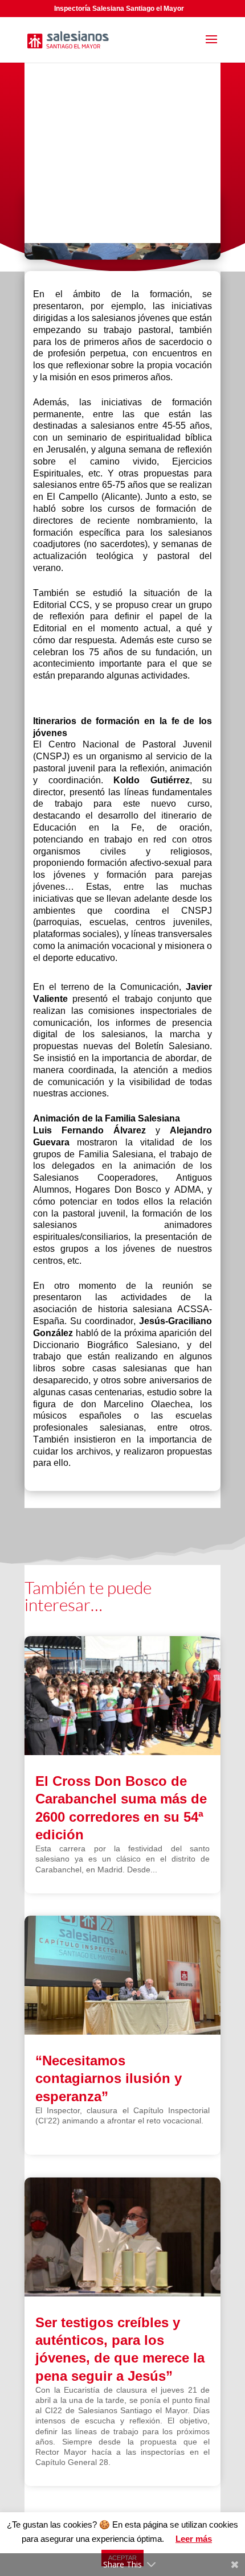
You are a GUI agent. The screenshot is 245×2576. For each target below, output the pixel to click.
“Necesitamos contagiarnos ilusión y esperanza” (109, 2078)
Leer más (194, 2539)
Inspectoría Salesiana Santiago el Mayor (119, 9)
